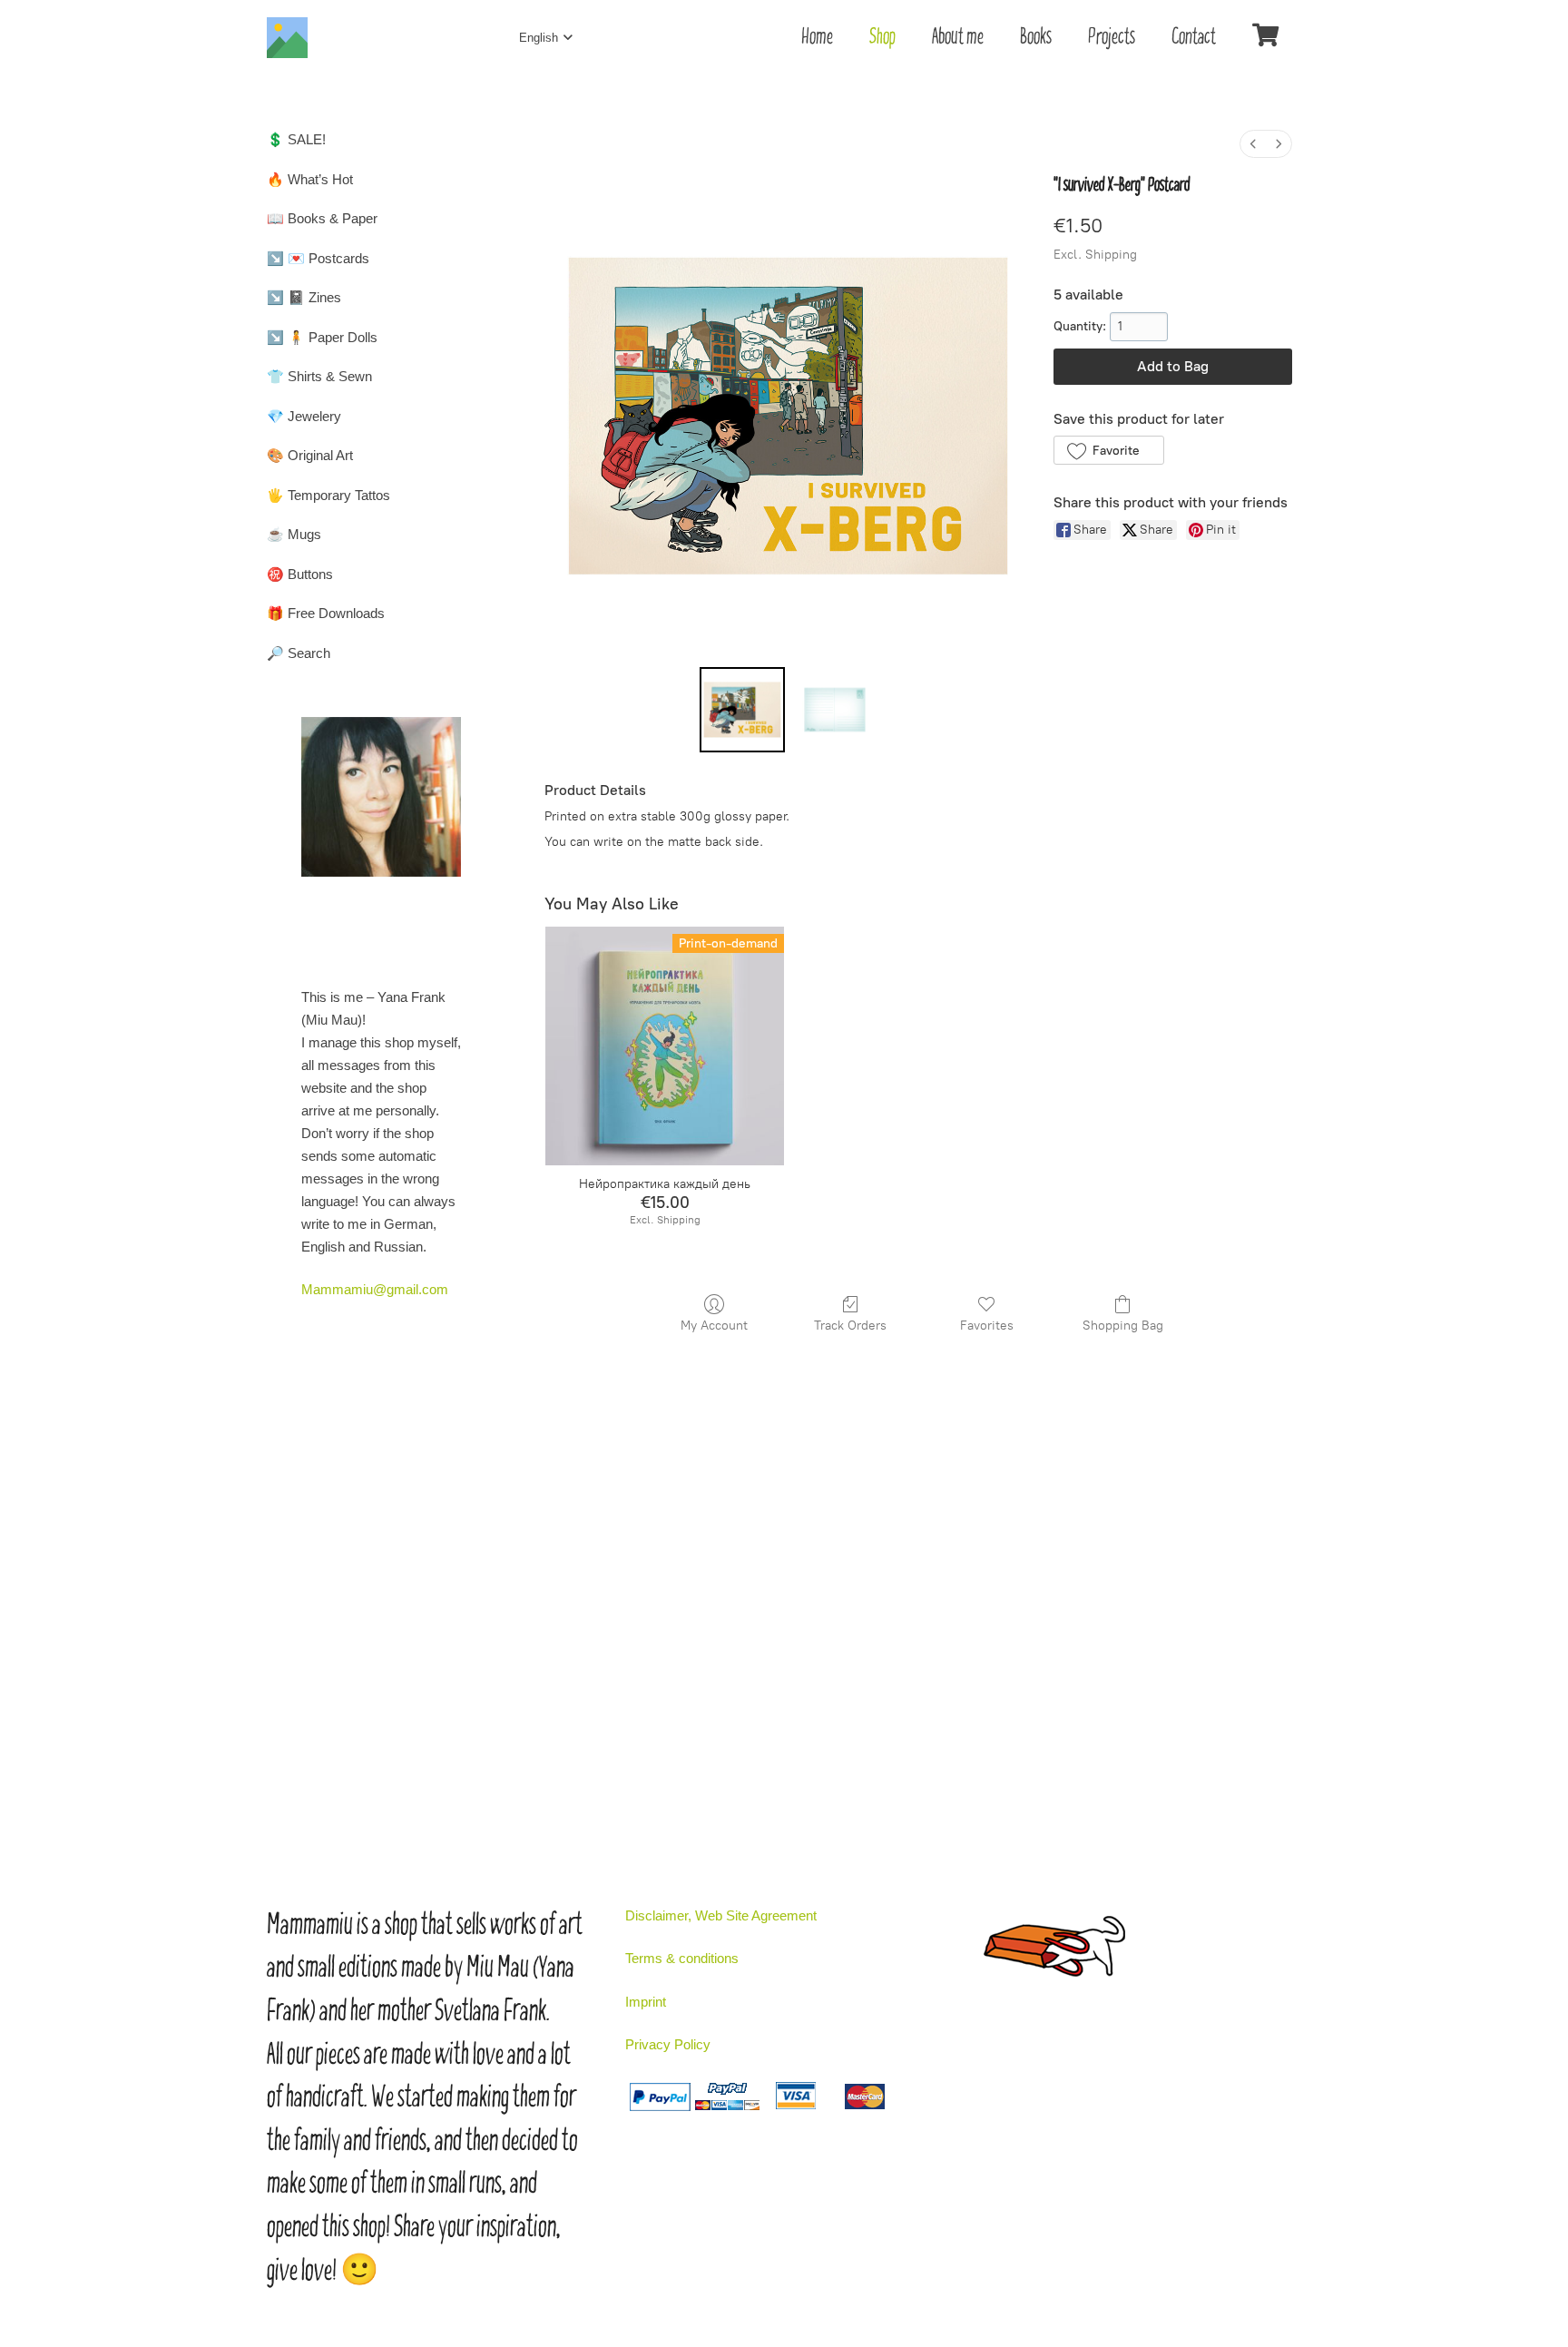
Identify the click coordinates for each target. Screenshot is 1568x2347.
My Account (714, 1326)
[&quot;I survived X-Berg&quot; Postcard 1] (835, 710)
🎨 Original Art (310, 455)
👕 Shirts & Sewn (319, 376)
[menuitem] (1253, 144)
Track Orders (850, 1326)
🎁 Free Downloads (326, 613)
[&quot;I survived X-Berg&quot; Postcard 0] (742, 710)
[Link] (287, 38)
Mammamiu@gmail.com (375, 1289)
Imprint (646, 2002)
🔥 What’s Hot (310, 179)
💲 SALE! (296, 139)
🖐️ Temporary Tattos (328, 495)
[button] (1108, 450)
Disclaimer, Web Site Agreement (721, 1915)
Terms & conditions (682, 1958)
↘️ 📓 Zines (304, 297)
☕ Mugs (294, 534)
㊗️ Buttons (300, 574)
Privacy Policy (668, 2044)
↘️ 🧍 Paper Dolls (322, 337)
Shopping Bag (1123, 1326)
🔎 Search (299, 653)
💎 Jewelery (304, 416)
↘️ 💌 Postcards (318, 258)
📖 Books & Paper (322, 218)
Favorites (987, 1326)
